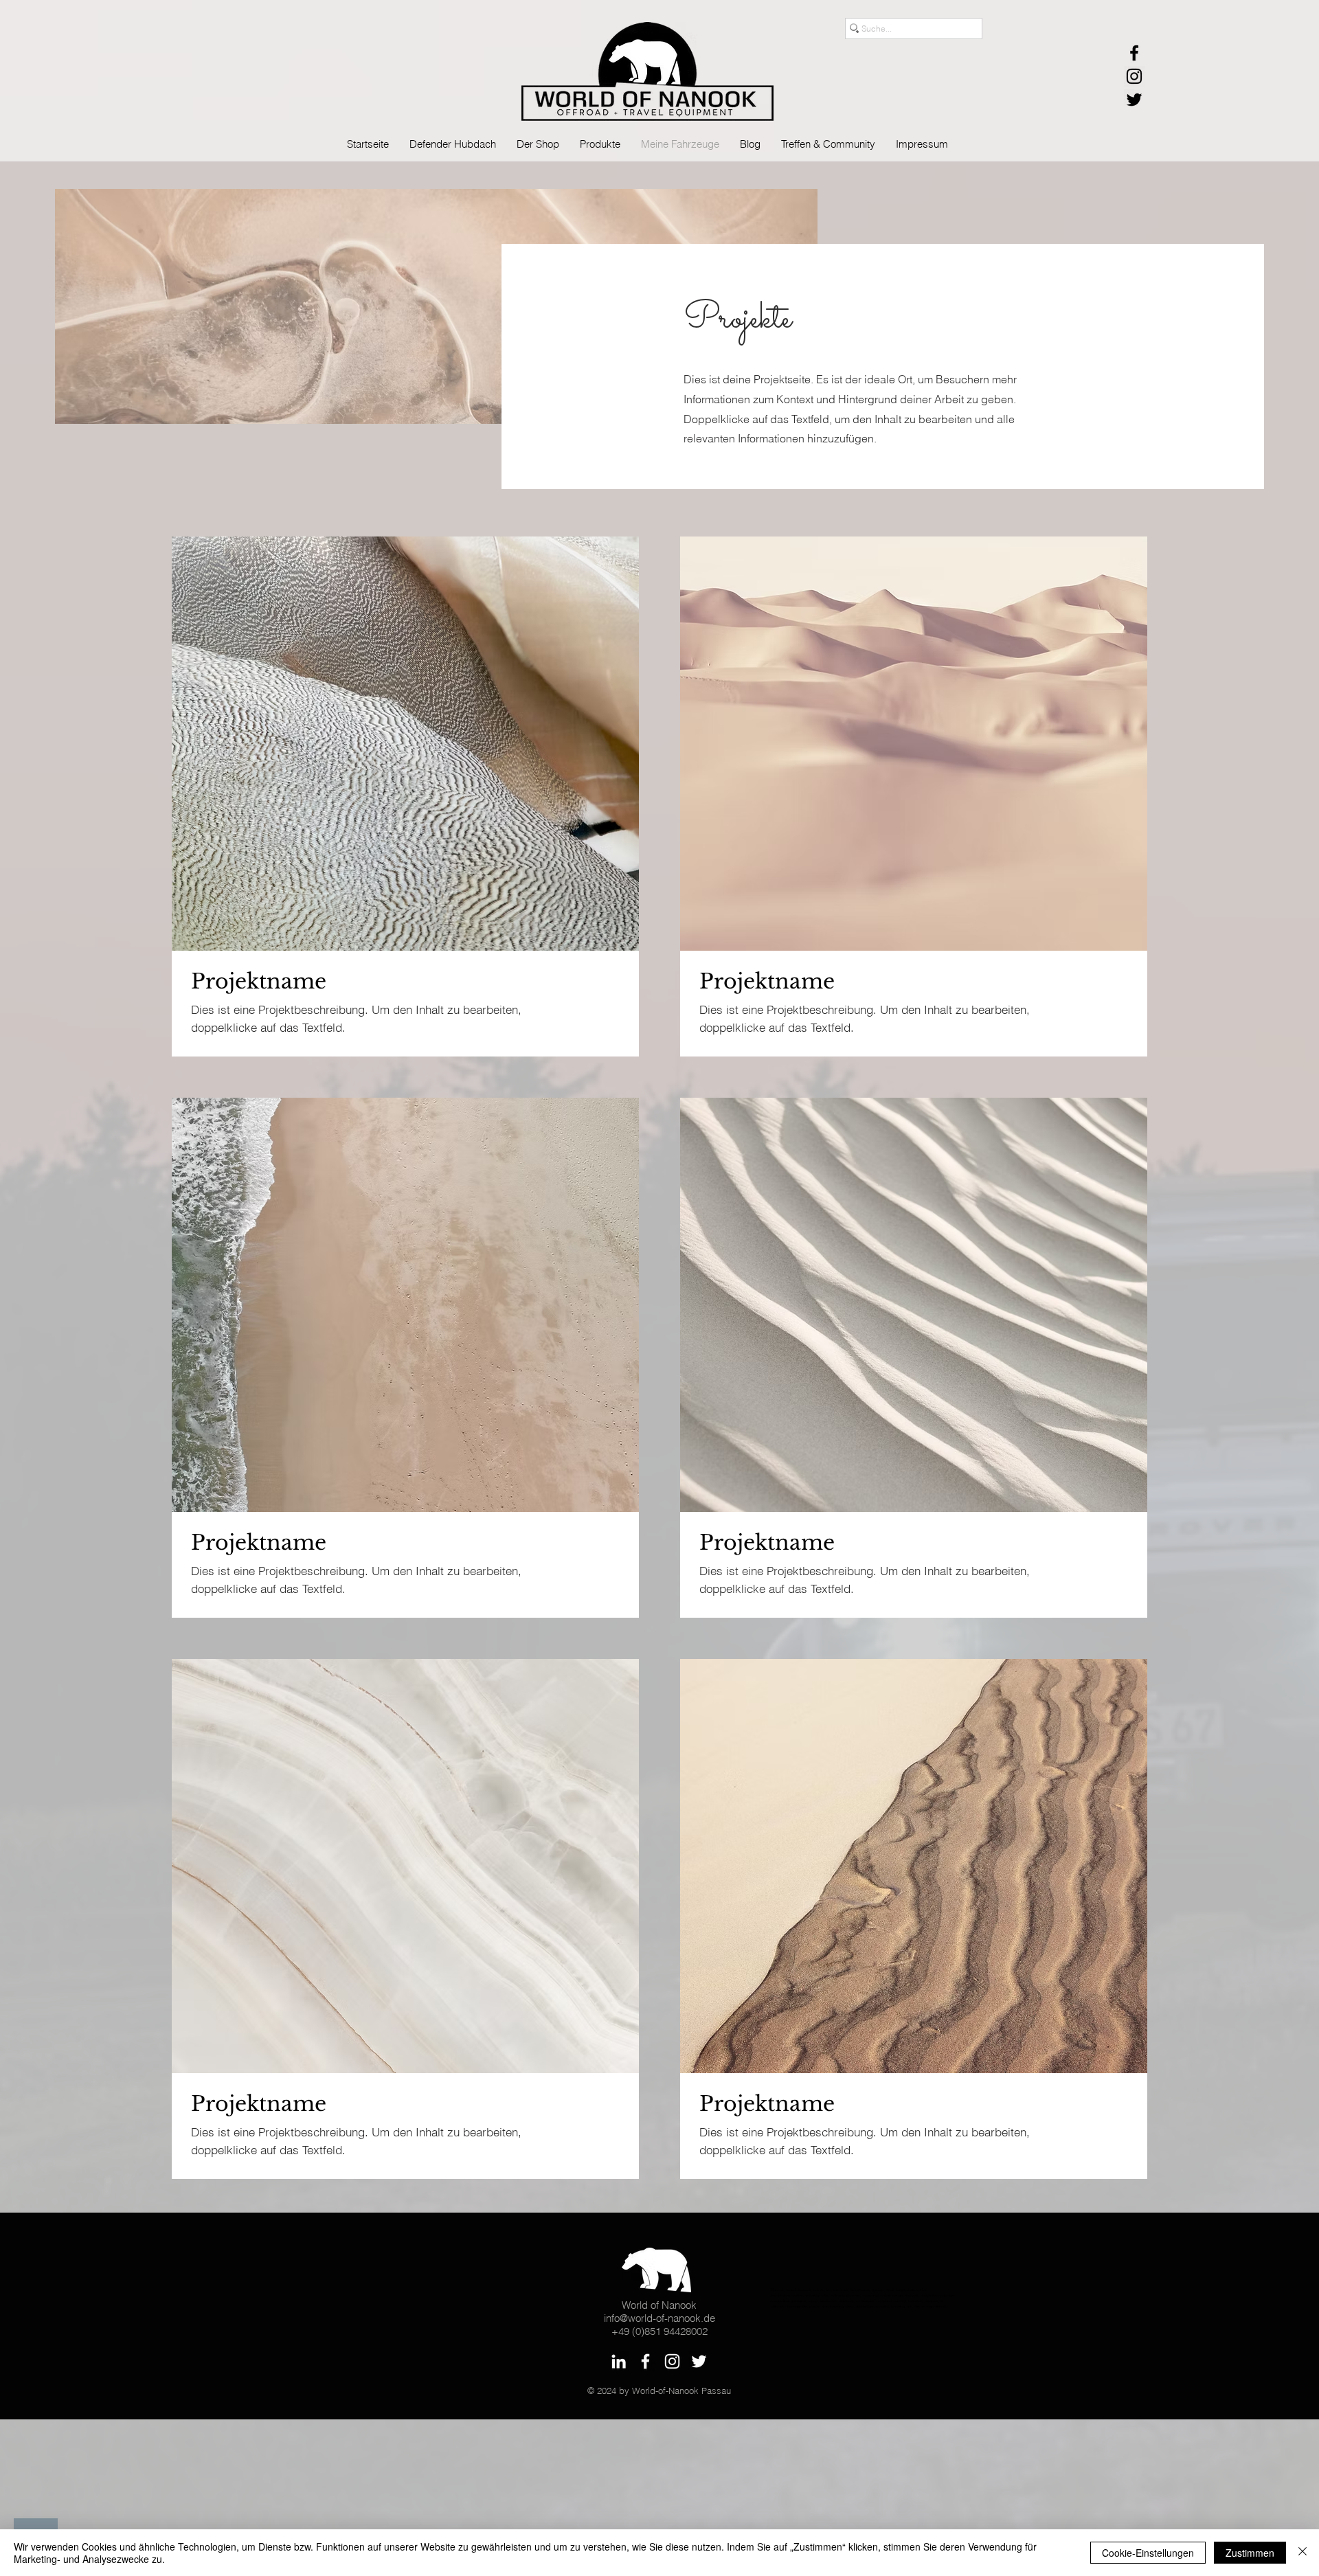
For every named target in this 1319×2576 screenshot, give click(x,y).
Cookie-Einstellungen (1148, 2553)
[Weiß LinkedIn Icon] (619, 2361)
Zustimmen (1250, 2553)
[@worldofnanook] (1134, 76)
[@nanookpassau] (1134, 100)
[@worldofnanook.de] (1134, 53)
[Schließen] (1303, 2553)
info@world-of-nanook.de (659, 2318)
